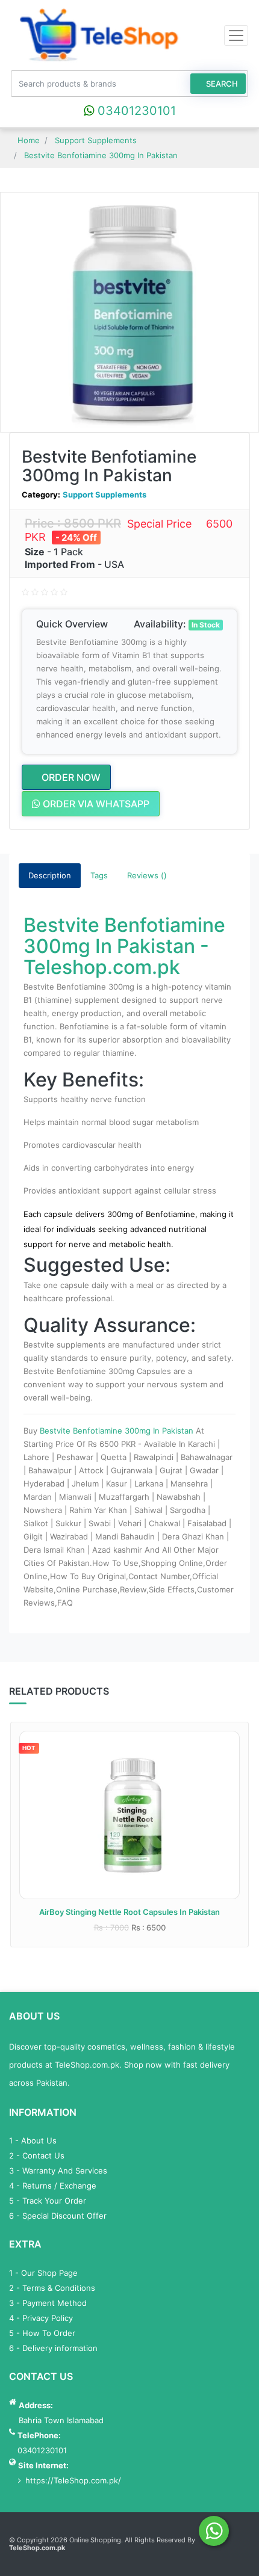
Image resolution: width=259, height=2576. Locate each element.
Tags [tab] (99, 875)
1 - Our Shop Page (43, 2273)
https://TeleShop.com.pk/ (73, 2480)
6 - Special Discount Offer (58, 2216)
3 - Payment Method (48, 2303)
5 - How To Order (42, 2333)
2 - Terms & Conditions (52, 2288)
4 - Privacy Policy (41, 2318)
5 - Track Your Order (48, 2201)
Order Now (70, 777)
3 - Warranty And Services (58, 2171)
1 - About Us (33, 2140)
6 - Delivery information (53, 2348)
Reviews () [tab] (147, 875)
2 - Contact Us (37, 2155)
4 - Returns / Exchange (53, 2186)
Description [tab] (50, 875)
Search (221, 84)
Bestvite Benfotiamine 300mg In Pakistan (118, 1431)
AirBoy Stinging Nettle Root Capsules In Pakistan (129, 1912)
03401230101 (135, 111)
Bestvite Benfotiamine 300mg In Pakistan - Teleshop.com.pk (124, 946)
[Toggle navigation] (236, 35)
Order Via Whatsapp (95, 804)
